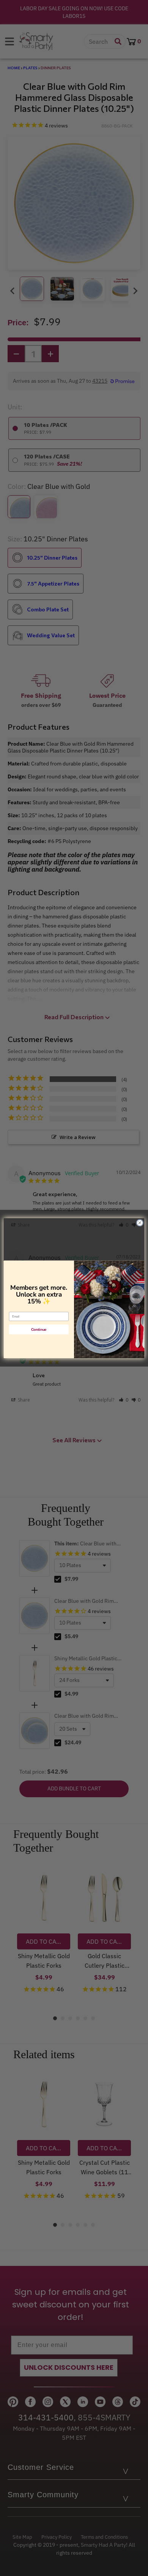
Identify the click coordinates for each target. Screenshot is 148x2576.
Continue (39, 1329)
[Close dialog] (140, 1223)
